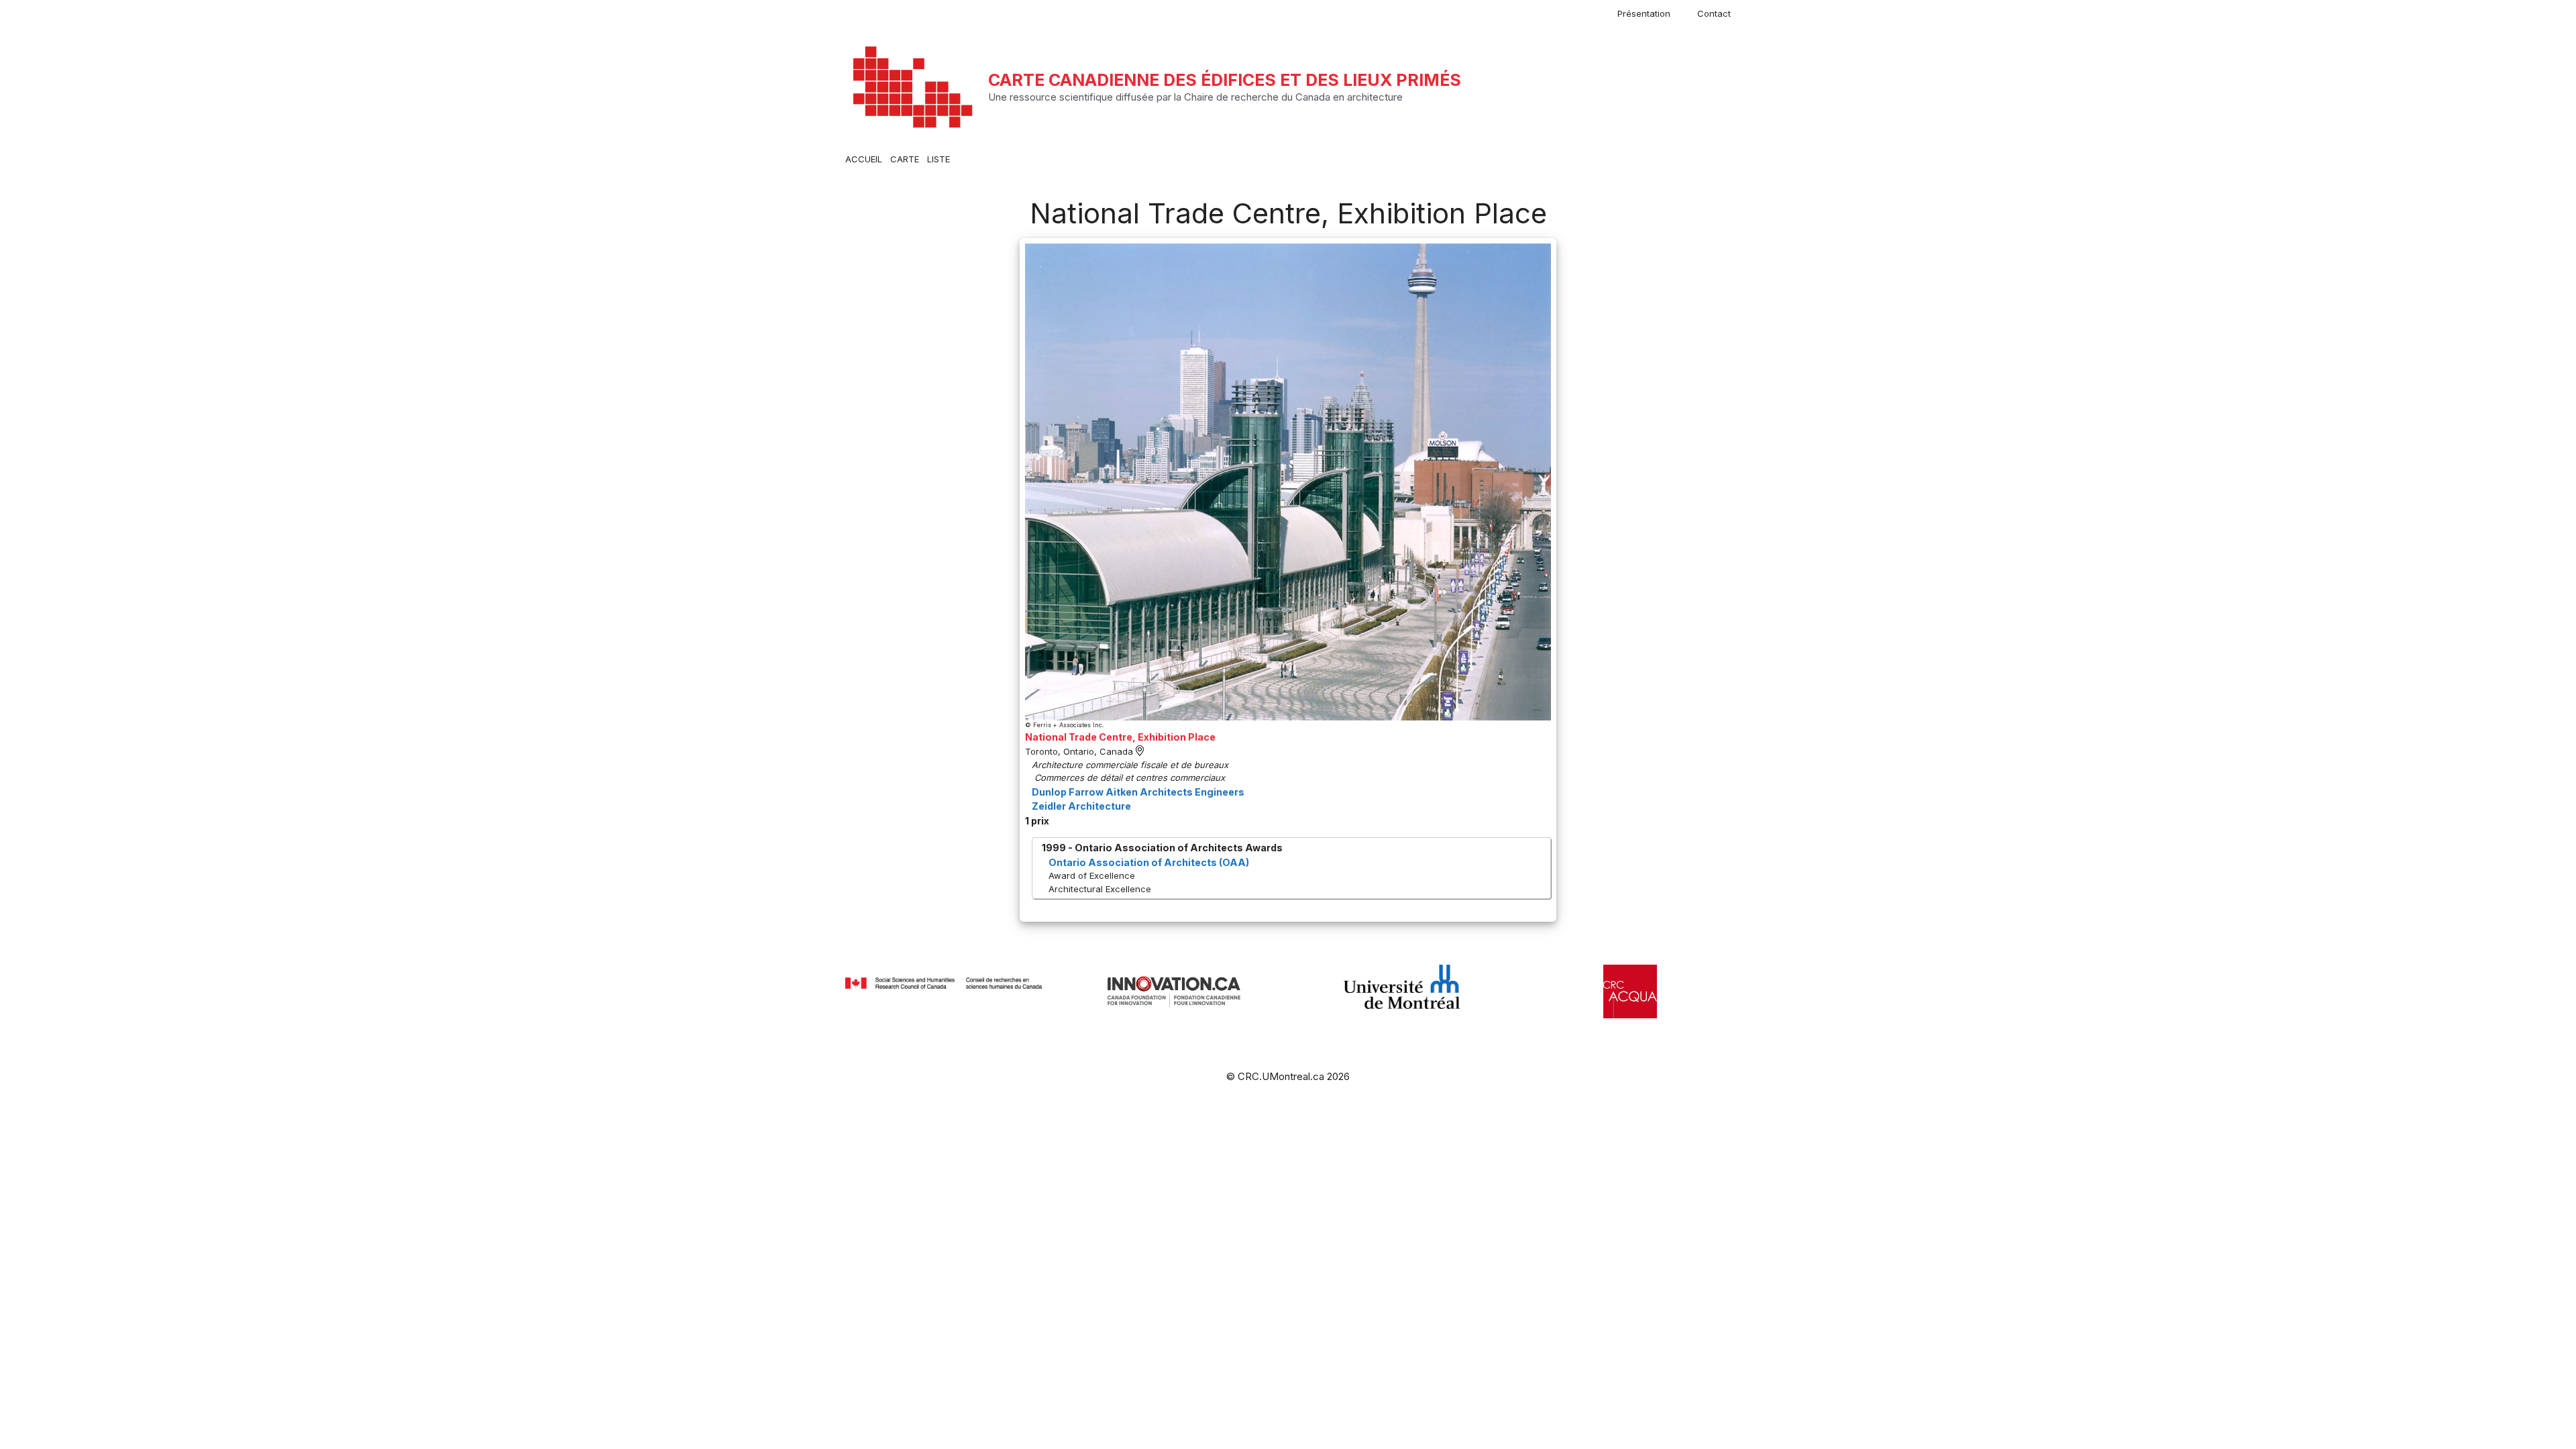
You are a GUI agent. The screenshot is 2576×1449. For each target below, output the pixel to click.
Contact (1714, 13)
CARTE (905, 159)
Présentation (1644, 13)
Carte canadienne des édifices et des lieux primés (1225, 80)
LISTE (938, 159)
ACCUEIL (864, 159)
